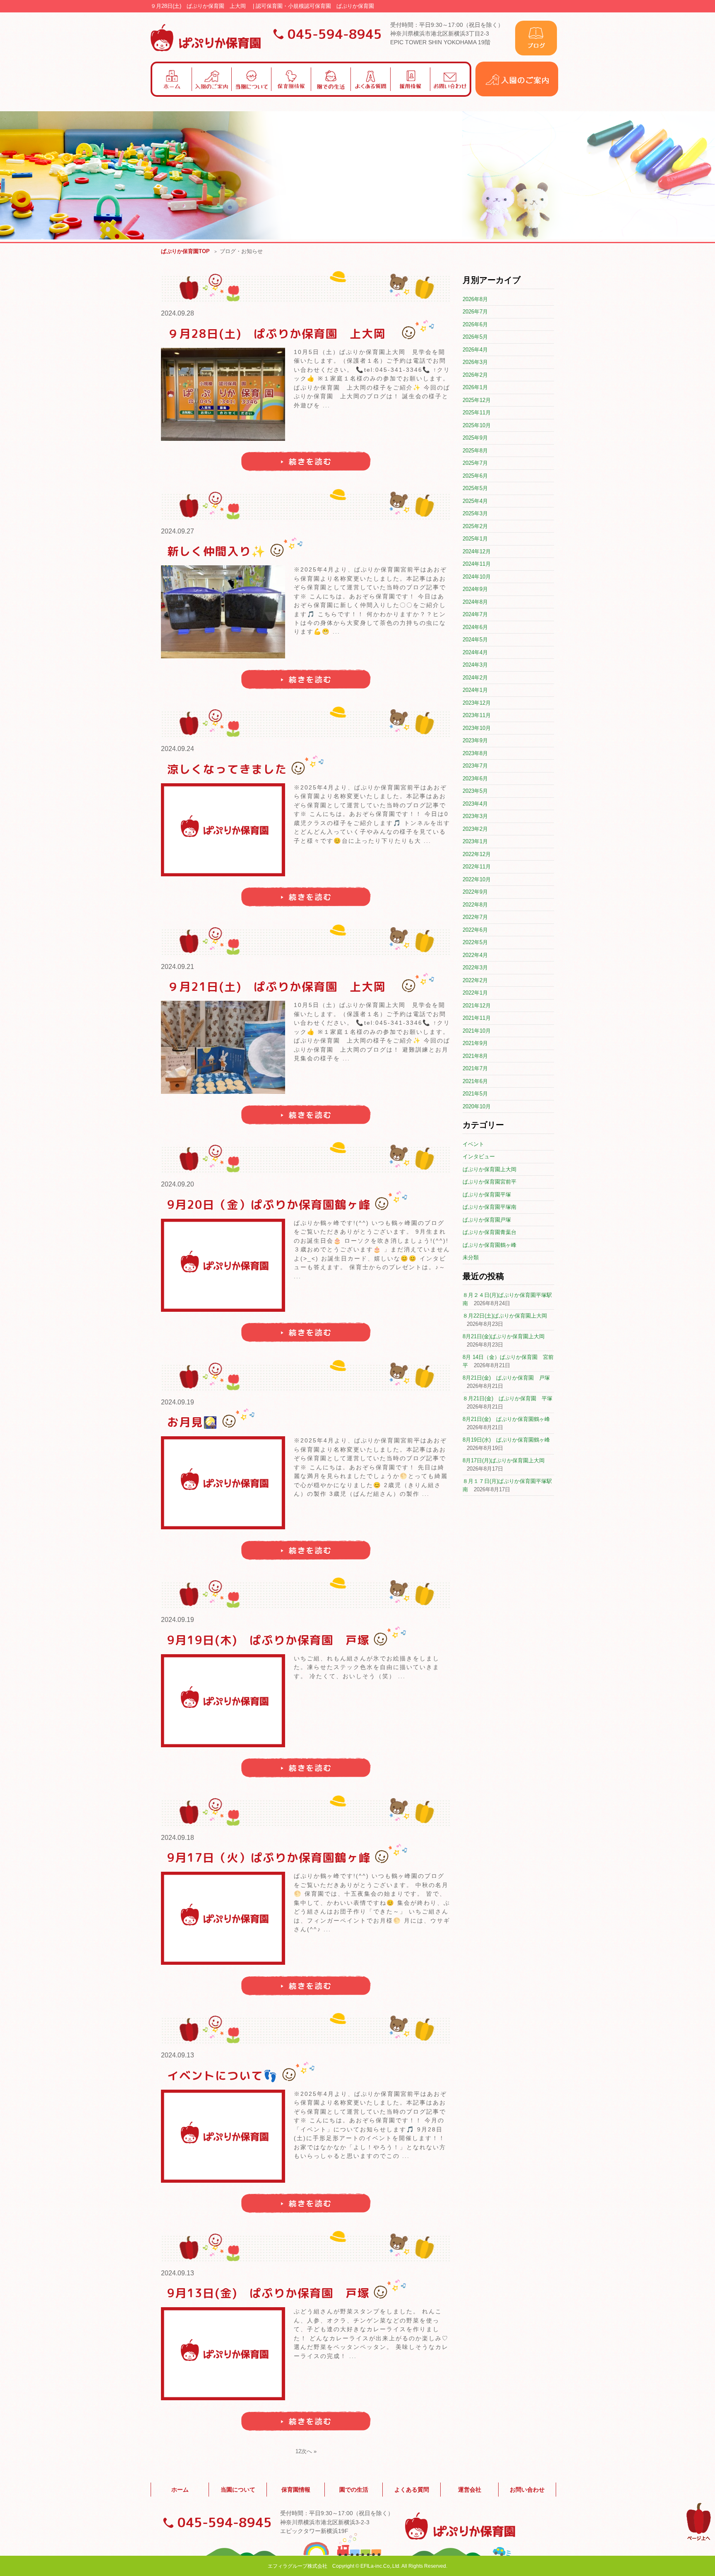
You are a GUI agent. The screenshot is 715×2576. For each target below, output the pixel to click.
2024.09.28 (178, 313)
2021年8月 (475, 1056)
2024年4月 (475, 652)
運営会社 (470, 2490)
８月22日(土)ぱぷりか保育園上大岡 (505, 1316)
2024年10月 (477, 577)
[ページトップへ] (699, 2539)
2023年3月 (475, 816)
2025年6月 (475, 476)
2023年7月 (475, 766)
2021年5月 (475, 1094)
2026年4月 (475, 350)
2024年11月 (477, 564)
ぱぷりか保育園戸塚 (487, 1220)
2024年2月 (475, 678)
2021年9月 (475, 1043)
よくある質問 (412, 2490)
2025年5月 (475, 488)
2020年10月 (477, 1106)
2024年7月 (475, 614)
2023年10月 (477, 728)
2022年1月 (475, 993)
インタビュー (479, 1156)
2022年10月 (477, 879)
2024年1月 (475, 690)
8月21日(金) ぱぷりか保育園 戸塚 (506, 1378)
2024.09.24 (178, 749)
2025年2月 (475, 526)
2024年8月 (475, 602)
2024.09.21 (178, 967)
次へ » (309, 2451)
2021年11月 (477, 1018)
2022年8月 (475, 905)
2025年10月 (477, 425)
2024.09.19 (178, 1402)
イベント (473, 1144)
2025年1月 (475, 539)
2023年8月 (475, 753)
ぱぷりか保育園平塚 (487, 1195)
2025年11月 (477, 413)
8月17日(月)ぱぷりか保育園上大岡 (504, 1460)
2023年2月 (475, 829)
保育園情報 (296, 2490)
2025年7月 (475, 463)
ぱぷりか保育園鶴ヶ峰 (489, 1245)
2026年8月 (475, 299)
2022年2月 (475, 980)
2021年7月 (475, 1068)
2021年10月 (477, 1031)
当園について (238, 2490)
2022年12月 (477, 854)
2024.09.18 (178, 1838)
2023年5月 (475, 791)
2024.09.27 (178, 531)
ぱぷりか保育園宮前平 (489, 1182)
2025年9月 (475, 438)
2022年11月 (477, 867)
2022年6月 (475, 930)
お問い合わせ (527, 2490)
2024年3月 (475, 665)
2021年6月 (475, 1081)
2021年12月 (477, 1006)
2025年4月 (475, 501)
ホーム (180, 2490)
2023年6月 (475, 779)
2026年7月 (475, 312)
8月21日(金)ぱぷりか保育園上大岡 (504, 1336)
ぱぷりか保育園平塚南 (489, 1207)
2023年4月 (475, 804)
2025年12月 (477, 400)
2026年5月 (475, 337)
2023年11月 (477, 715)
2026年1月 (475, 387)
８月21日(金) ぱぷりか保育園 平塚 (507, 1398)
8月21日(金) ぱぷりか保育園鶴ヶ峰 (506, 1419)
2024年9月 (475, 589)
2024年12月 (477, 551)
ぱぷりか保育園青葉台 (489, 1232)
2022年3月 (475, 967)
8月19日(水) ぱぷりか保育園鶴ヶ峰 (506, 1440)
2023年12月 (477, 703)
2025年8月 (475, 451)
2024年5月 (475, 640)
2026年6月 (475, 324)
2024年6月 (475, 627)
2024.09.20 (178, 1184)
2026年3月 (475, 362)
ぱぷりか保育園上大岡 (489, 1169)
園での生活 (354, 2490)
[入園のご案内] (517, 94)
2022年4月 (475, 955)
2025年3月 (475, 513)
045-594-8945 (335, 34)
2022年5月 (475, 942)
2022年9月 (475, 892)
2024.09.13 (178, 2055)
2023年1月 (475, 841)
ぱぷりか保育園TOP (185, 251)
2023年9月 (475, 740)
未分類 (471, 1257)
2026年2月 (475, 375)
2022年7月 (475, 917)
